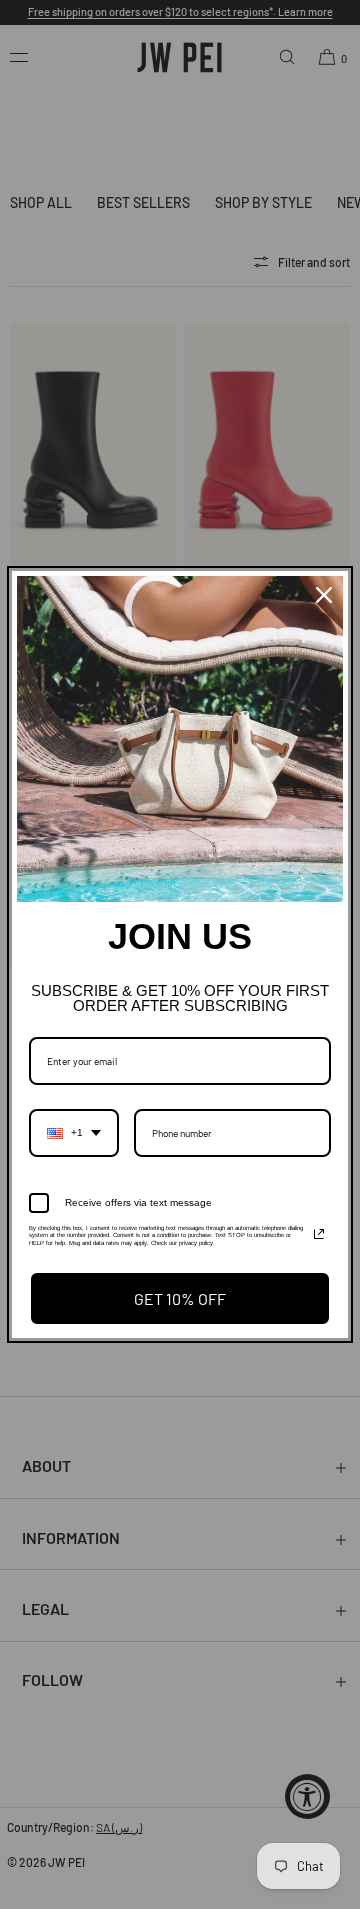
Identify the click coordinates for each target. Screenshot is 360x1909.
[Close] (324, 595)
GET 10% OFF (180, 1298)
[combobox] (74, 1133)
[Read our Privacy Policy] (319, 1234)
